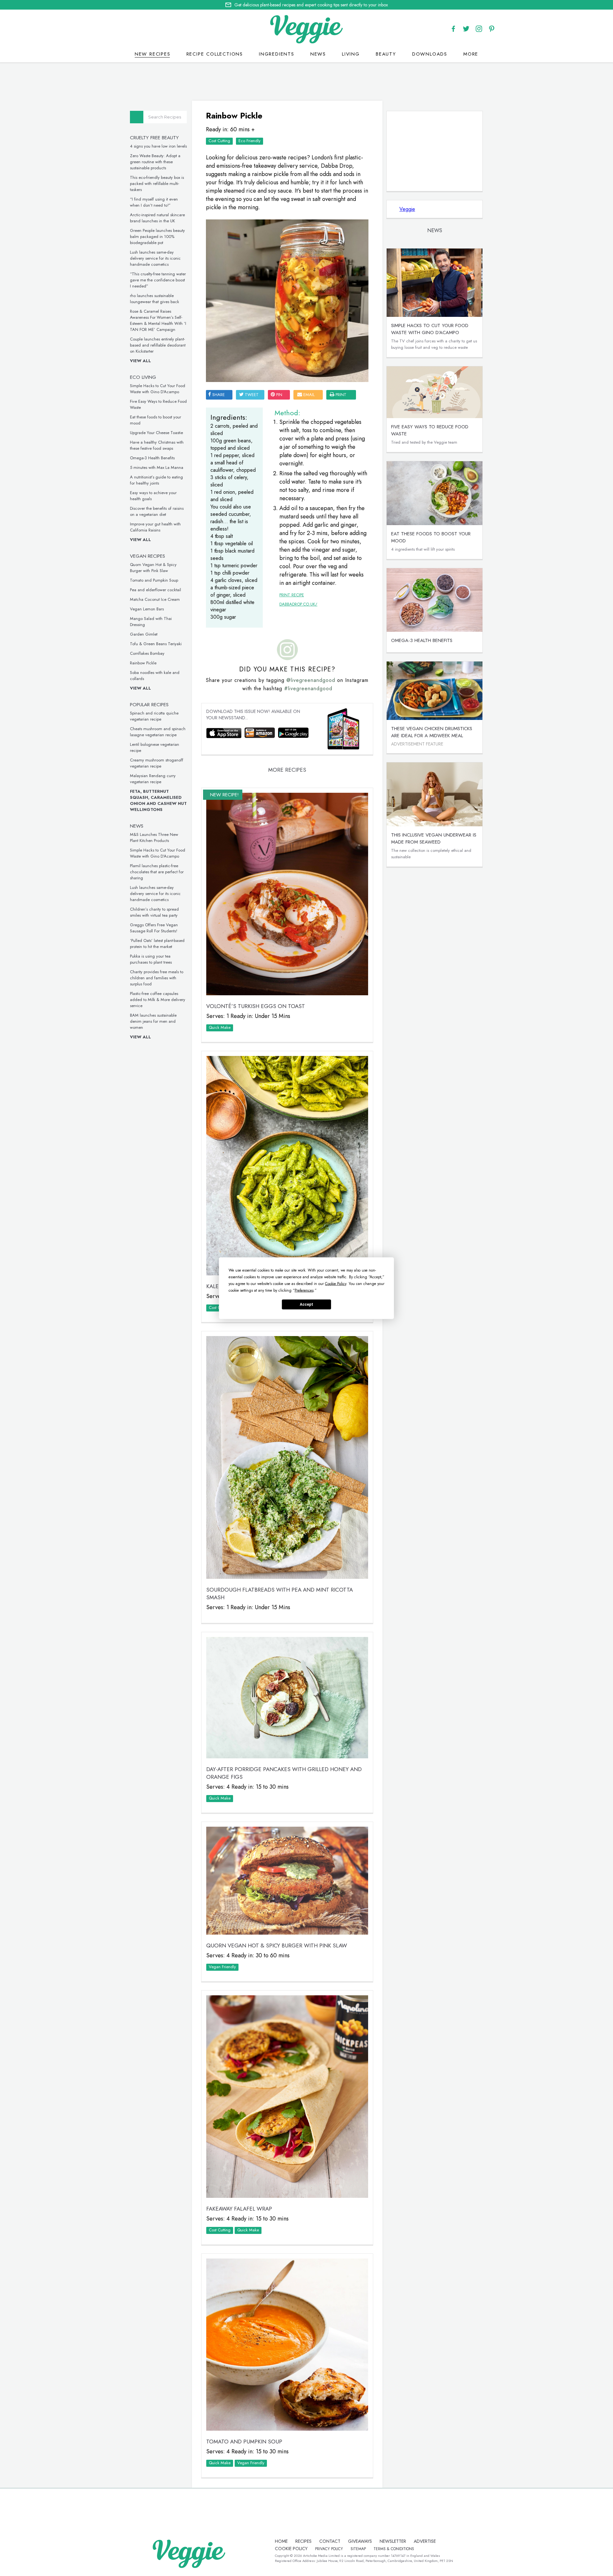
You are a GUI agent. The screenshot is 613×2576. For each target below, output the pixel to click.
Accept (306, 1304)
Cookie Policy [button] (336, 1283)
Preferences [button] (304, 1290)
